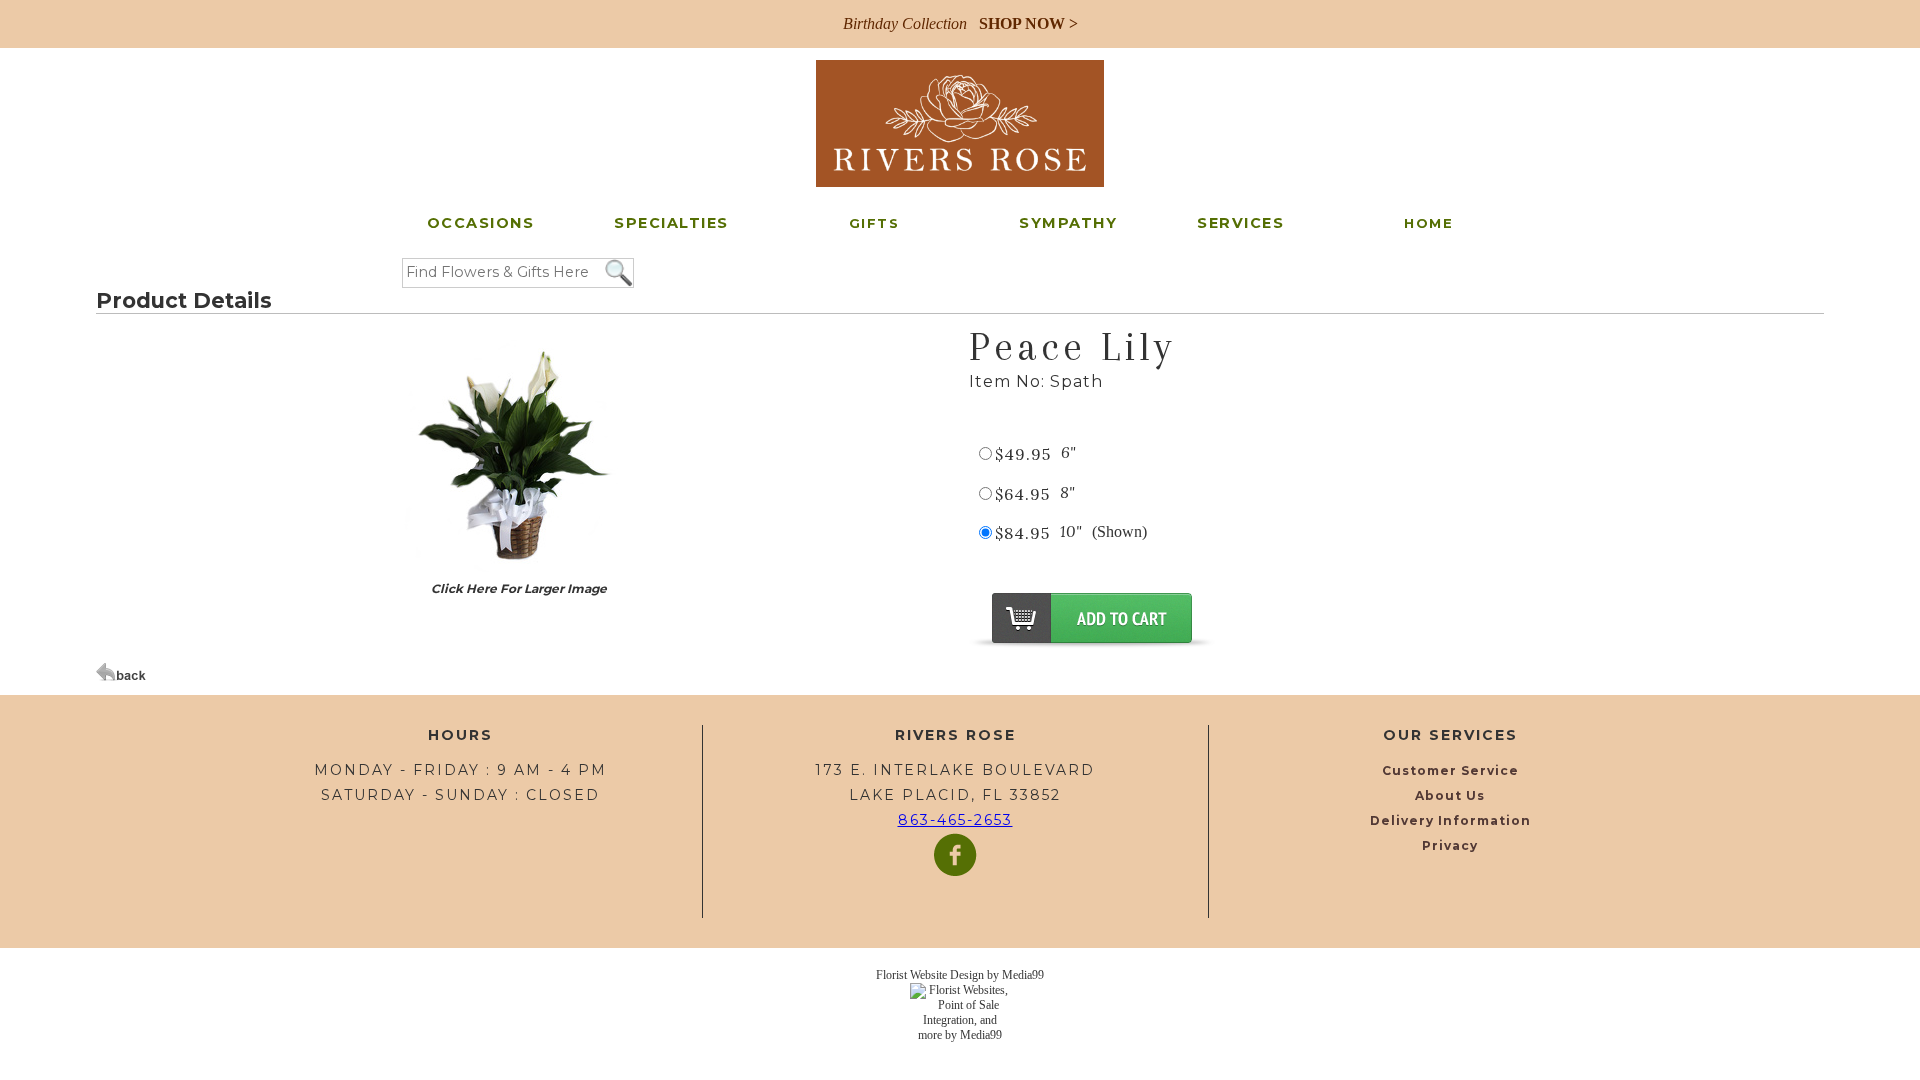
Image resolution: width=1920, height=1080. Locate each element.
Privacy (1450, 845)
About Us (1450, 795)
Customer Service (1450, 770)
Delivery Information (1450, 820)
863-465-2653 (955, 820)
